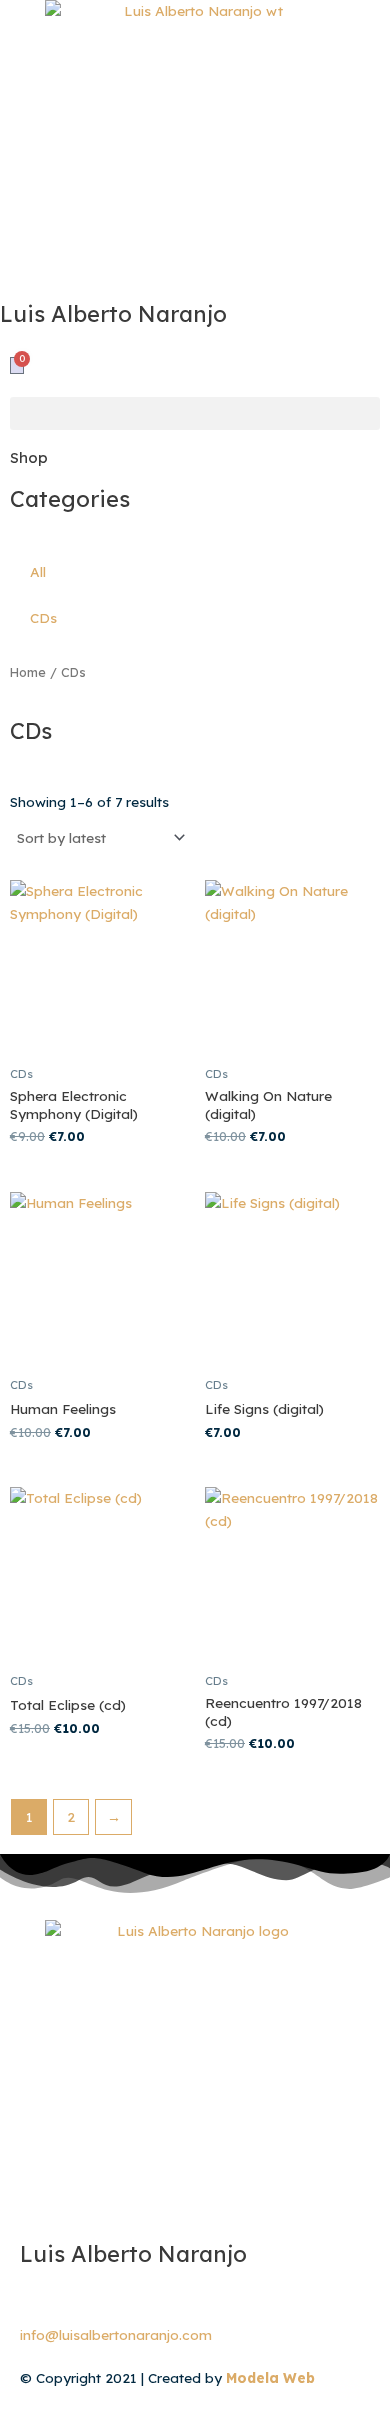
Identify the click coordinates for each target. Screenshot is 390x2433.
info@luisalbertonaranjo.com (116, 2334)
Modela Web (270, 2377)
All (38, 571)
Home (28, 672)
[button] (195, 413)
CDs (43, 617)
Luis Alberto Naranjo (133, 2254)
